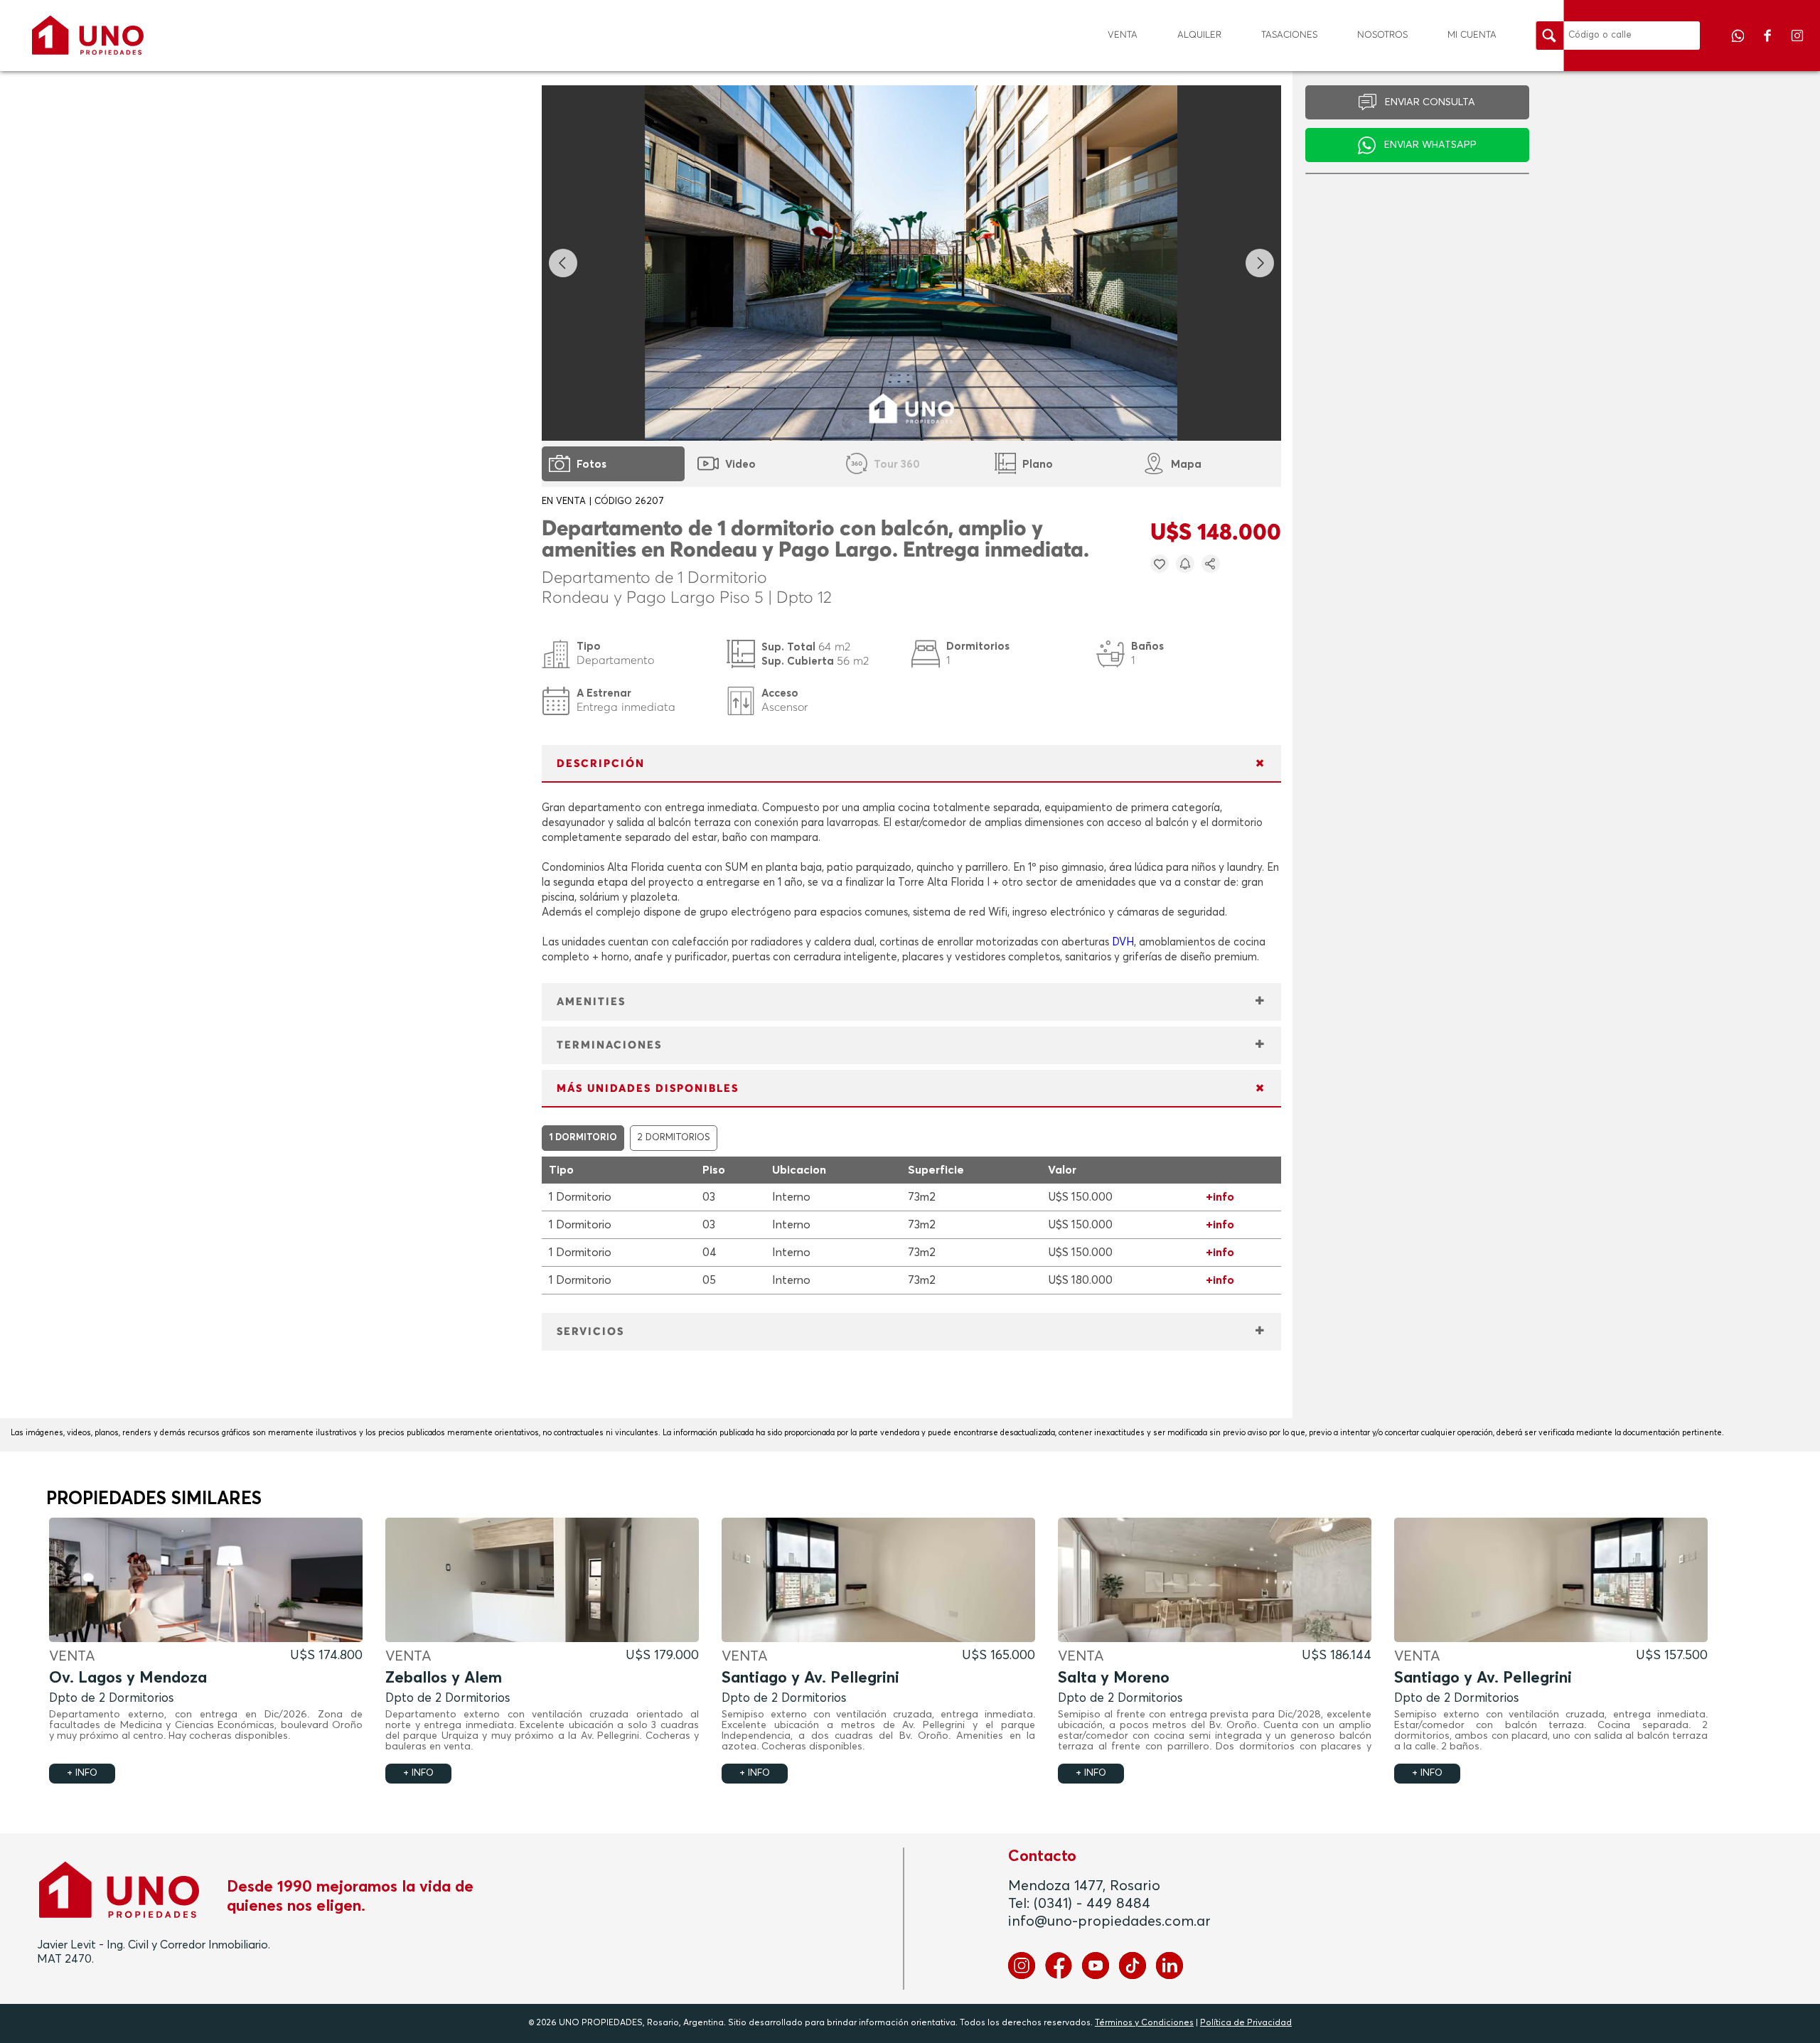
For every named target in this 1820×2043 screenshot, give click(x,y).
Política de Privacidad (1246, 2023)
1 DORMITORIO (583, 1138)
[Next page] (1260, 263)
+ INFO (82, 1773)
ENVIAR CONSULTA (1430, 102)
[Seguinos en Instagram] (1797, 45)
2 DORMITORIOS (674, 1138)
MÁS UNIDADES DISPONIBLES (648, 1089)
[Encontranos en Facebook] (1769, 45)
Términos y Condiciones (1144, 2023)
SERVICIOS (590, 1332)
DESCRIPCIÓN (601, 764)
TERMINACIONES (609, 1045)
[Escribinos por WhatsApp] (1739, 45)
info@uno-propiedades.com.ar (1109, 1921)
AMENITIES (591, 1002)
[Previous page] (563, 263)
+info (1220, 1197)
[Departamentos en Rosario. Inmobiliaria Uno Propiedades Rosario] (88, 35)
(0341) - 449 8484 (1092, 1904)
